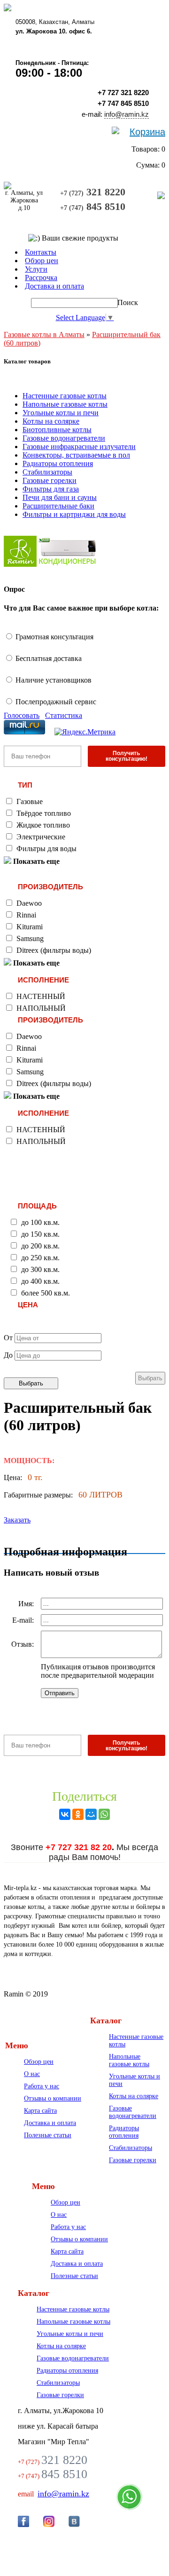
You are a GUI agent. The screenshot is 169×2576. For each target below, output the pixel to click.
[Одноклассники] (78, 1814)
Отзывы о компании (53, 2098)
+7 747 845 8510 (123, 103)
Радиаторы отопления (58, 463)
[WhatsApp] (104, 1814)
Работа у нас (42, 2086)
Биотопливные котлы (57, 430)
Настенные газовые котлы (65, 396)
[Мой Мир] (91, 1814)
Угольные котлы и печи (61, 413)
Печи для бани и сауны (60, 497)
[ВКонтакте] (65, 1814)
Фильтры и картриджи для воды (74, 514)
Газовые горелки (50, 480)
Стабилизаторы (47, 472)
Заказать (17, 1520)
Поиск (128, 302)
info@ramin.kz (127, 114)
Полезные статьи (48, 2135)
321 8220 (93, 192)
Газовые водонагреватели (64, 438)
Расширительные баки (58, 506)
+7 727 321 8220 (123, 93)
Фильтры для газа (51, 489)
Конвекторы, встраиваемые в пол (76, 455)
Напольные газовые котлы (65, 404)
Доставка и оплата (50, 2123)
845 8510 (93, 206)
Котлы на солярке (51, 421)
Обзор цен (39, 2062)
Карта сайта (40, 2111)
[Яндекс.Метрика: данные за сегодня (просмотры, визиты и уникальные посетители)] (85, 732)
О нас (32, 2074)
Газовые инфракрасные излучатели (79, 447)
